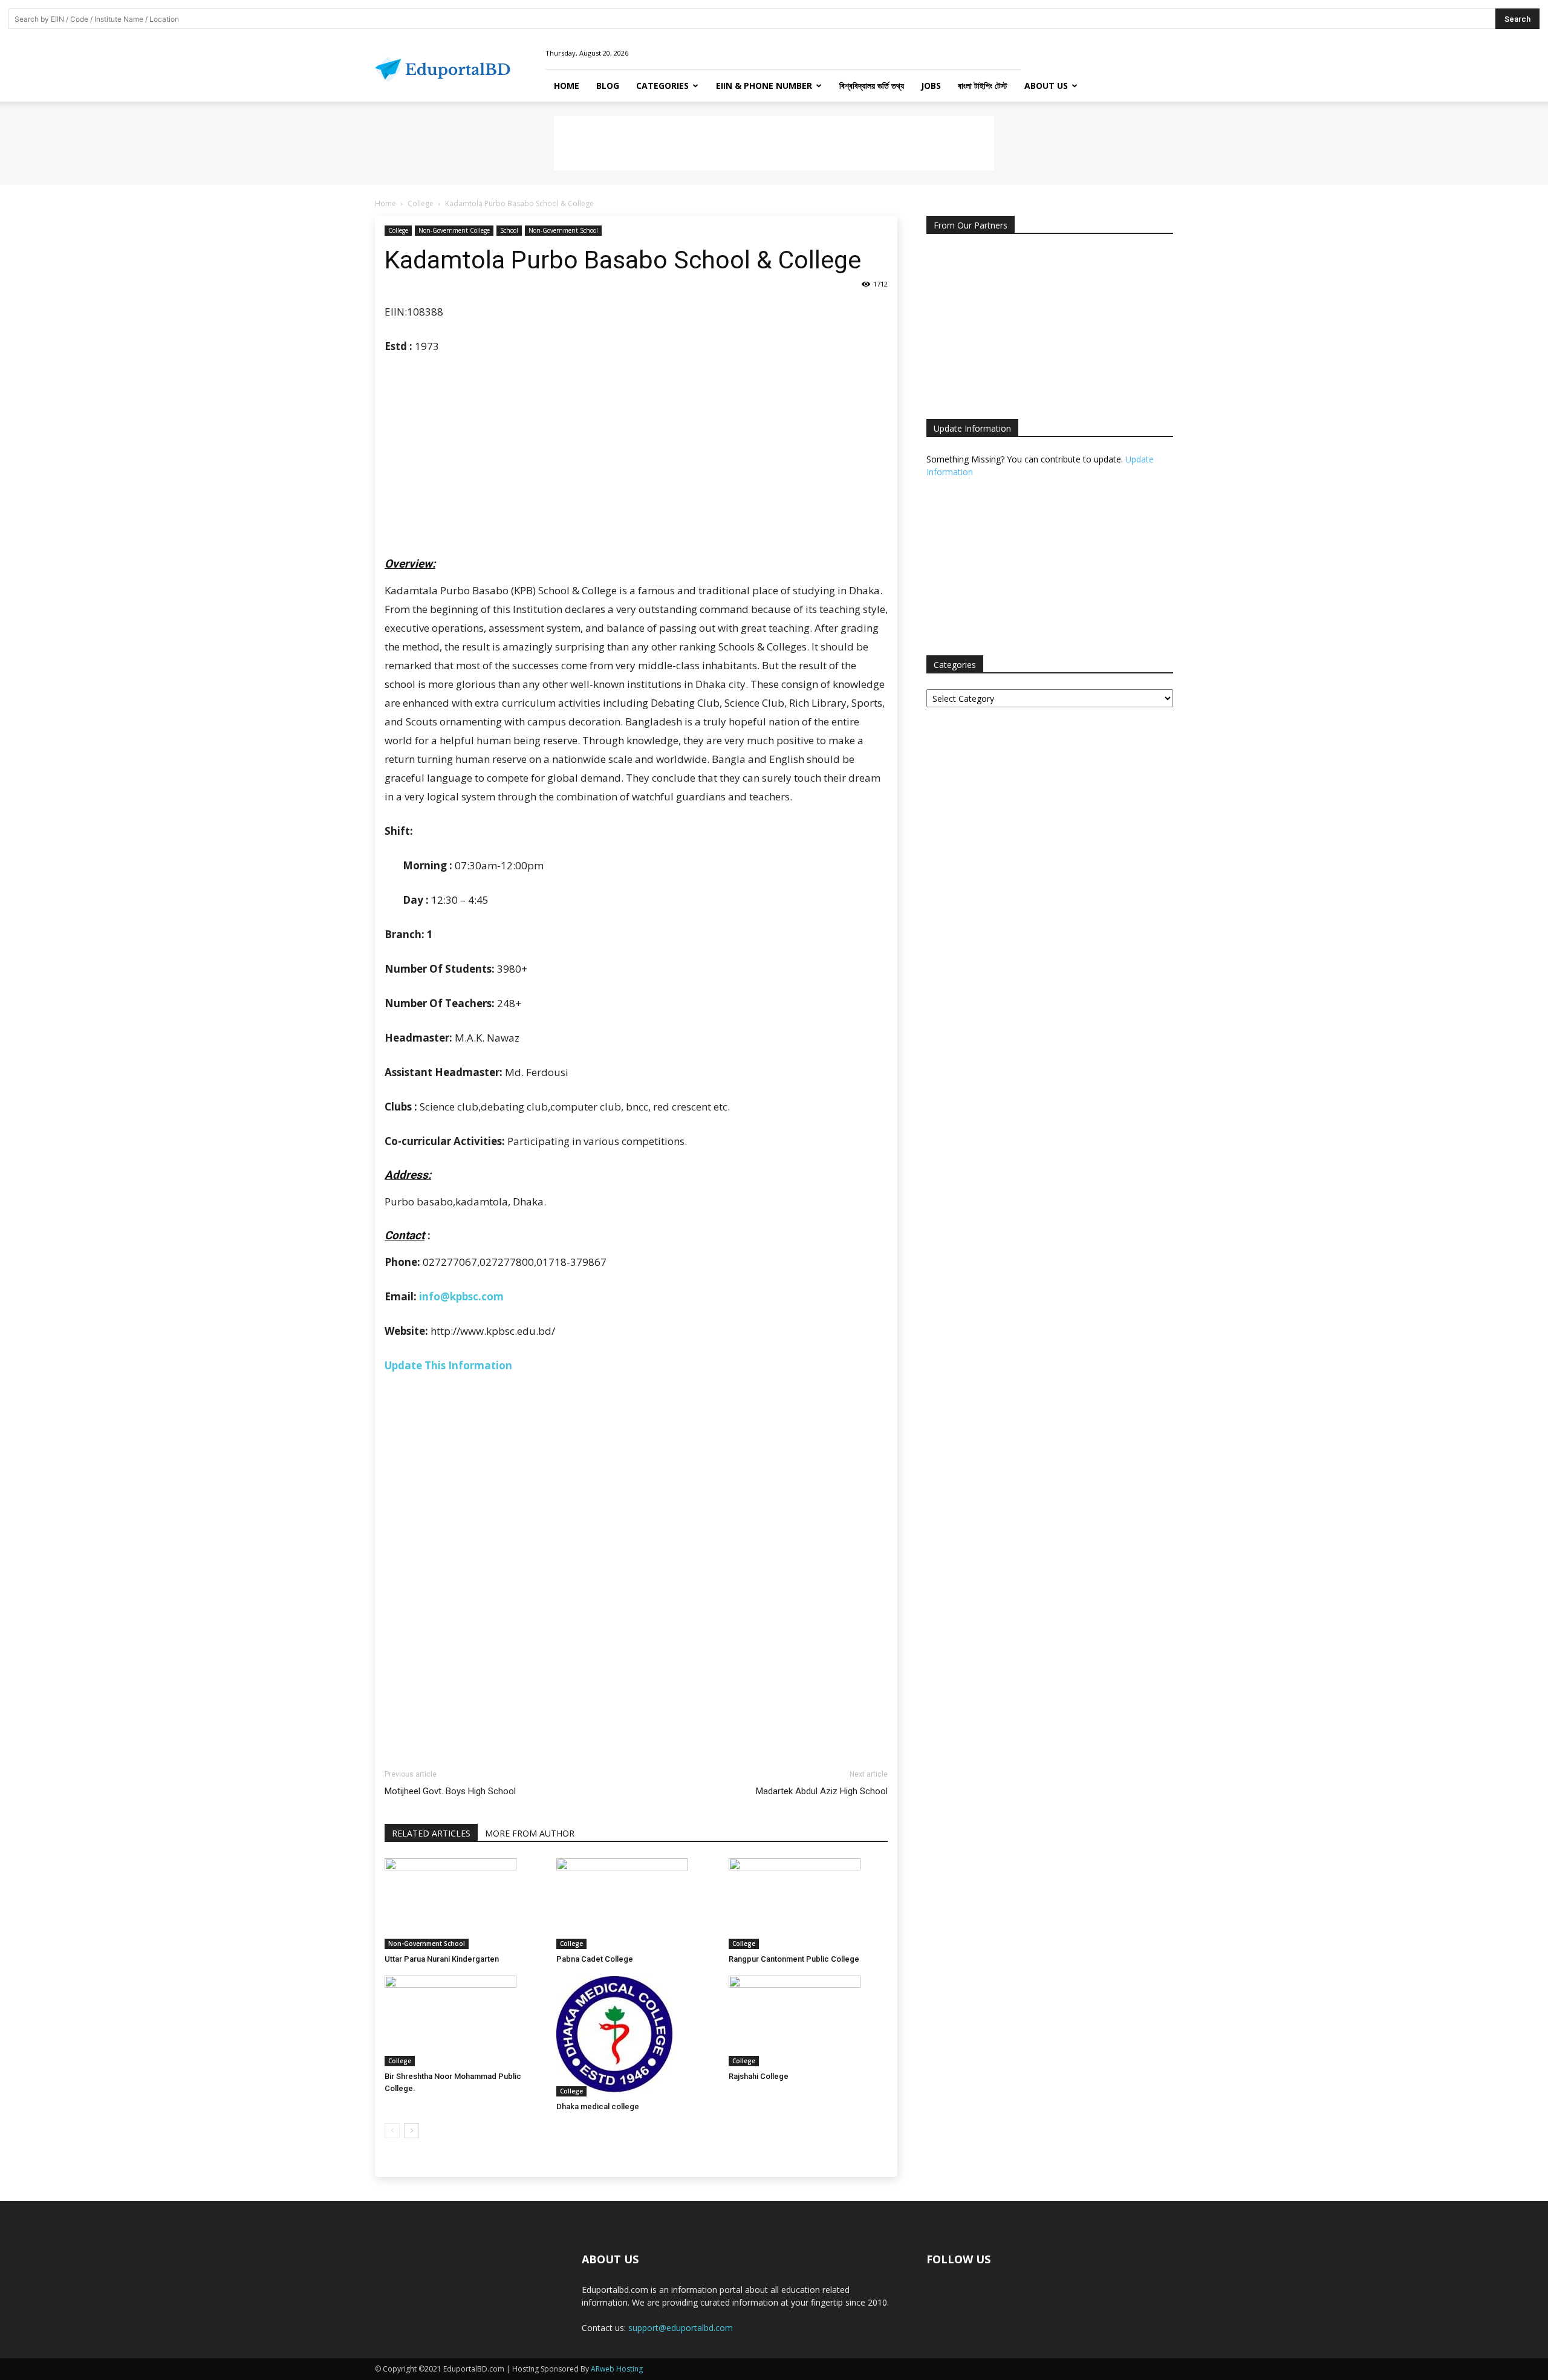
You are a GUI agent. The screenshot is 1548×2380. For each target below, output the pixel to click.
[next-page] (411, 2131)
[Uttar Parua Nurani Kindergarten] (464, 1904)
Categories (662, 86)
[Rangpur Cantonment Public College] (808, 1904)
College (421, 203)
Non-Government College (454, 230)
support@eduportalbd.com (681, 2328)
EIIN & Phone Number (764, 86)
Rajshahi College (759, 2076)
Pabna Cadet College (595, 1959)
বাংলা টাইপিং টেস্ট (983, 86)
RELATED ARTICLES (431, 1833)
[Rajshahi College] (808, 2021)
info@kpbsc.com (461, 1296)
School (509, 230)
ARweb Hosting (617, 2369)
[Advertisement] (774, 143)
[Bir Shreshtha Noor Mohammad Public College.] (464, 2021)
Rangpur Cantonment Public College (794, 1959)
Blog (608, 86)
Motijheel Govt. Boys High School (450, 1791)
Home (567, 86)
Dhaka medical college (598, 2106)
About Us (1046, 86)
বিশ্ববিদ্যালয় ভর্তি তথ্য (872, 86)
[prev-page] (392, 2131)
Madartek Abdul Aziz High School (822, 1791)
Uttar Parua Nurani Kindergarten (442, 1959)
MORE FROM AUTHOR (530, 1833)
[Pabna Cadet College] (636, 1904)
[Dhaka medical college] (636, 2036)
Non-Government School (563, 230)
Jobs (931, 86)
